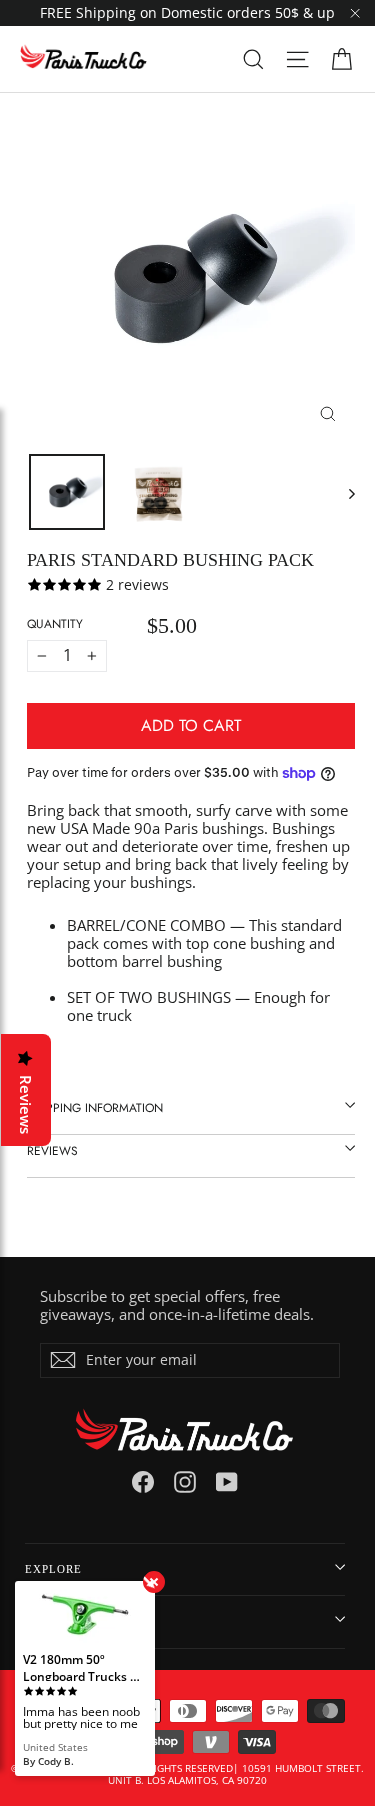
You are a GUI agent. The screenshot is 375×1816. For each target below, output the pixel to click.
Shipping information (95, 1108)
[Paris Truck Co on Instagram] (185, 1482)
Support (52, 1621)
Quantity (55, 624)
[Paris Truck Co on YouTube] (227, 1482)
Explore (53, 1569)
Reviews (52, 1151)
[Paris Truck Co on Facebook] (143, 1482)
